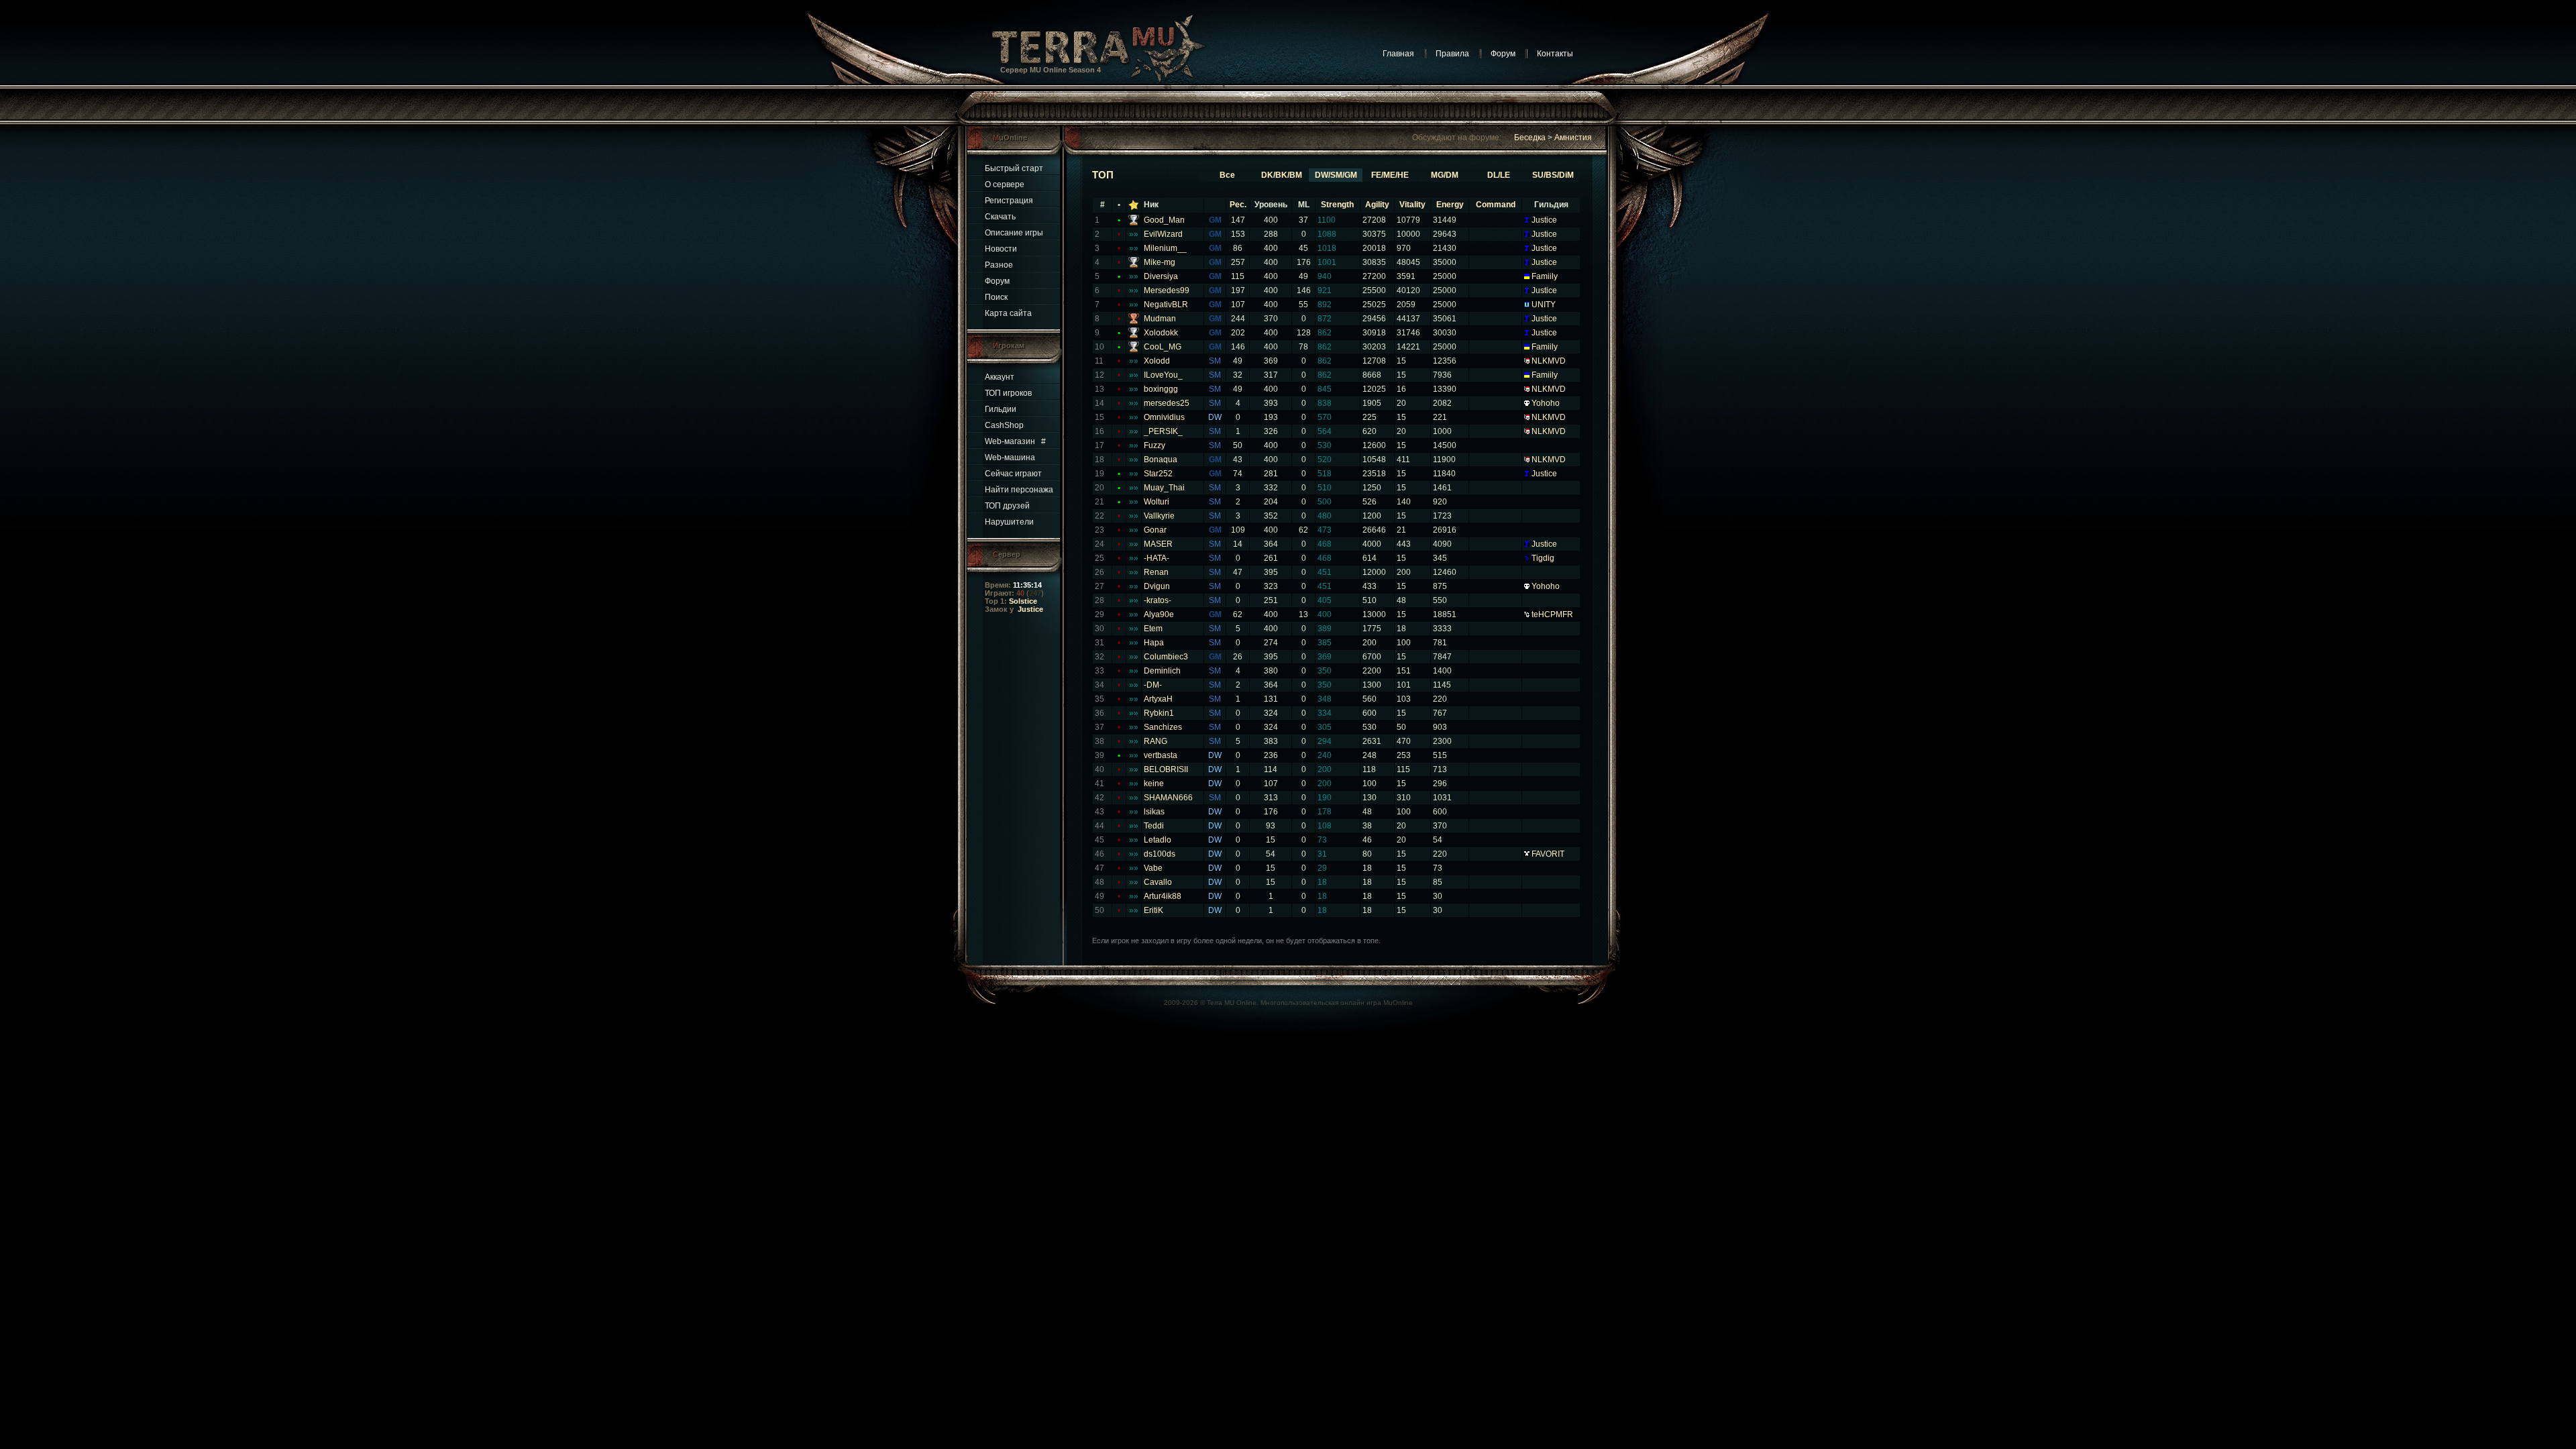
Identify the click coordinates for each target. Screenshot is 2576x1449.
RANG (1156, 741)
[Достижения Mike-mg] (1134, 265)
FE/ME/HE (1390, 175)
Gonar (1155, 530)
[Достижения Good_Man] (1134, 223)
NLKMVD (1549, 361)
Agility (1377, 205)
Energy (1450, 205)
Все (1227, 175)
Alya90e (1159, 614)
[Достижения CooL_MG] (1134, 350)
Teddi (1154, 826)
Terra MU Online (1232, 1003)
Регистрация (1009, 201)
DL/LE (1499, 175)
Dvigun (1157, 586)
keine (1154, 784)
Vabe (1153, 868)
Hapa (1154, 643)
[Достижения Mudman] (1134, 321)
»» (1134, 234)
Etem (1153, 629)
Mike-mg (1160, 262)
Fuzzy (1155, 445)
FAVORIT (1548, 854)
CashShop (1004, 425)
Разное (999, 265)
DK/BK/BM (1282, 175)
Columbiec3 (1166, 657)
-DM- (1153, 685)
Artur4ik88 (1163, 896)
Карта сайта (1008, 313)
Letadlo (1158, 840)
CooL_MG (1163, 347)
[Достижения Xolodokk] (1134, 335)
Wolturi (1157, 502)
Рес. (1238, 205)
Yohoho (1546, 403)
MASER (1158, 544)
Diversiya (1161, 276)
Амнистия (1573, 138)
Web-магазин (1010, 441)
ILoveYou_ (1163, 375)
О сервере (1005, 184)
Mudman (1160, 319)
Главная (1398, 54)
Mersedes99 (1167, 290)
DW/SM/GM (1336, 175)
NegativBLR (1166, 305)
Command (1496, 205)
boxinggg (1161, 389)
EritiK (1153, 910)
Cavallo (1158, 882)
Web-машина (1010, 458)
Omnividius (1164, 417)
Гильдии (1001, 409)
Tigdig (1543, 558)
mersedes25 (1167, 403)
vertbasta (1161, 755)
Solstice (1023, 601)
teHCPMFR (1552, 614)
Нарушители (1009, 522)
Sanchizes (1163, 727)
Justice (1030, 609)
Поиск (996, 297)
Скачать (1000, 217)
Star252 (1158, 474)
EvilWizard (1163, 234)
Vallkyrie (1159, 516)
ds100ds (1160, 854)
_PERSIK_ (1163, 431)
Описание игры (1014, 233)
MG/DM (1445, 175)
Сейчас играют (1013, 474)
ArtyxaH (1158, 699)
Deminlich (1162, 671)
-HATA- (1157, 558)
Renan (1156, 572)
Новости (1001, 249)
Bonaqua (1161, 460)
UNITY (1544, 305)
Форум (1503, 54)
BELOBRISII (1166, 769)
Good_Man (1164, 220)
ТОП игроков (1008, 393)
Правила (1452, 54)
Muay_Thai (1164, 488)
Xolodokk (1161, 333)
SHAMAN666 (1168, 798)
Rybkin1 (1159, 713)
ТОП (1103, 175)
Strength (1337, 205)
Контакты (1555, 54)
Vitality (1412, 205)
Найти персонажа (1019, 490)
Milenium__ (1165, 248)
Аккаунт (1000, 377)
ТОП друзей (1007, 506)
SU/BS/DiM (1553, 175)
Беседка (1530, 138)
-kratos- (1158, 600)
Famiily (1545, 276)
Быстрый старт (1014, 168)
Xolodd (1157, 361)
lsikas (1154, 812)
